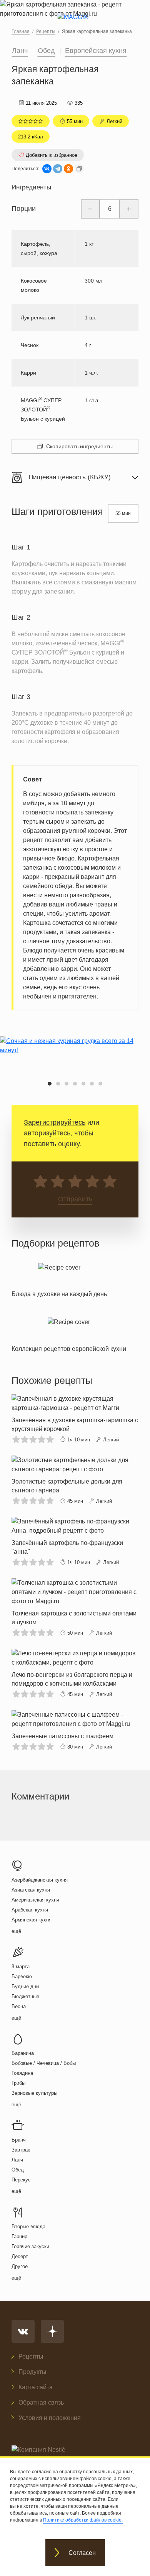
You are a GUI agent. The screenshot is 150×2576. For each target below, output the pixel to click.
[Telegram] (58, 169)
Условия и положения (50, 2418)
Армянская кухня (32, 1920)
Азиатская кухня (31, 1890)
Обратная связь (41, 2402)
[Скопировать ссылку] (79, 169)
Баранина (23, 2053)
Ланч (20, 51)
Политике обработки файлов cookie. (83, 2520)
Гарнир (19, 2236)
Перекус (21, 2180)
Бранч (19, 2140)
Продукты (32, 2372)
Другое (20, 2266)
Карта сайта (36, 2387)
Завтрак (21, 2150)
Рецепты (31, 2356)
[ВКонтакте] (47, 169)
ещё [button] (16, 1931)
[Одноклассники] (68, 169)
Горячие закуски (30, 2246)
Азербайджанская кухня (40, 1880)
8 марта (21, 1967)
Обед (46, 51)
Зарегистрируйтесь (55, 1122)
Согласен (82, 2553)
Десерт (20, 2256)
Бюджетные (25, 1996)
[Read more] (59, 1279)
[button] (50, 1084)
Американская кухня (35, 1900)
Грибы (18, 2083)
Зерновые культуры (34, 2093)
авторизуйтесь (47, 1133)
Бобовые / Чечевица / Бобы (44, 2063)
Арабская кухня (30, 1910)
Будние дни (25, 1986)
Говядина (22, 2073)
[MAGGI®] (75, 24)
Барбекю (22, 1976)
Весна (19, 2006)
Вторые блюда (28, 2226)
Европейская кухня (96, 51)
